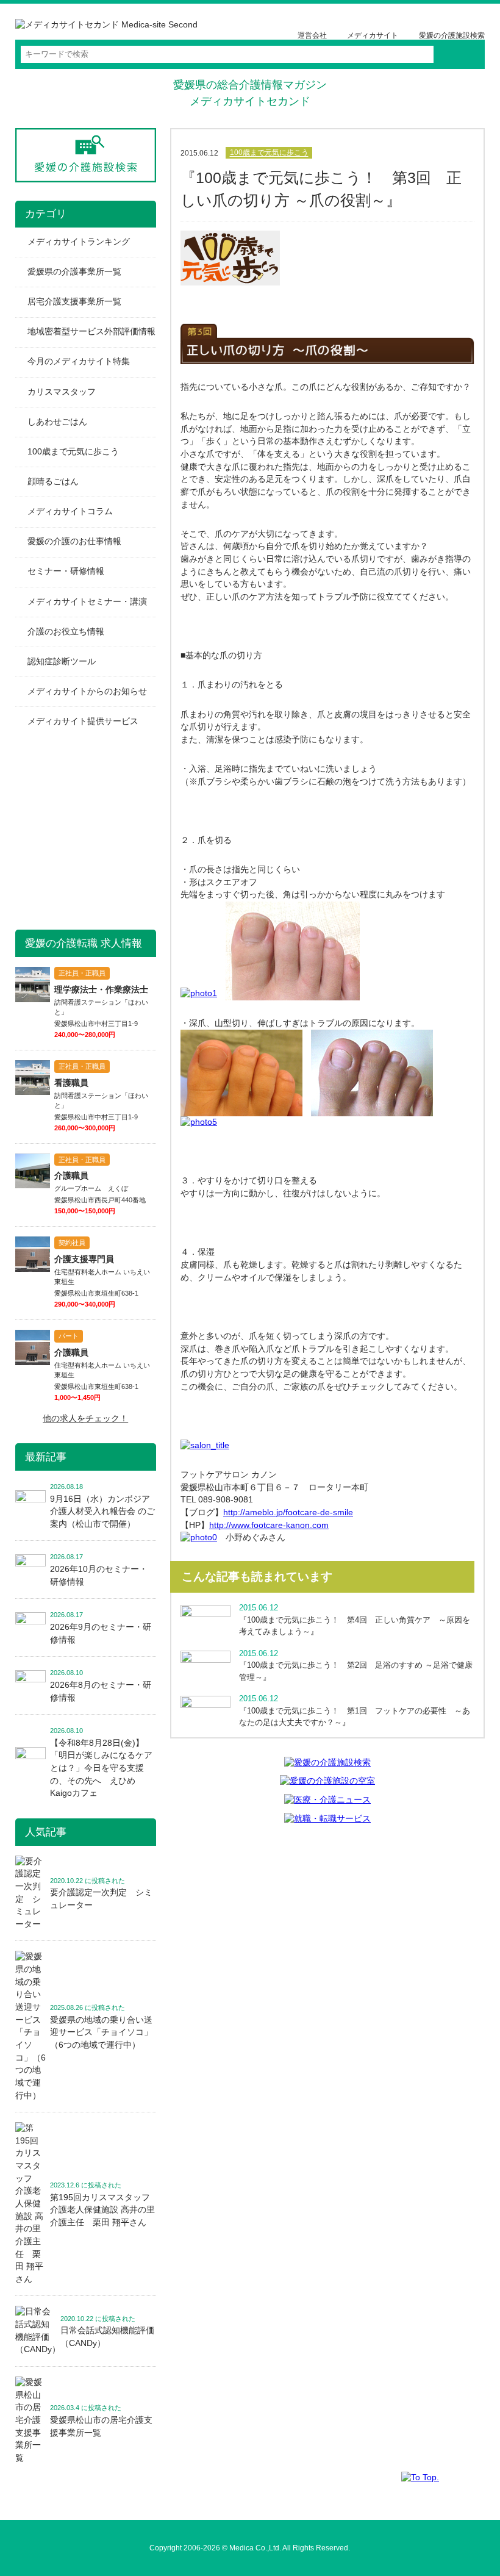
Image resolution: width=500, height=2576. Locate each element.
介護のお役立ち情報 (66, 632)
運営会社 (312, 35)
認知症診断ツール (62, 662)
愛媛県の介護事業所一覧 (74, 272)
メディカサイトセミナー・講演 (87, 602)
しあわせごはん (57, 422)
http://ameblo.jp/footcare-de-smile (288, 1512)
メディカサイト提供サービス (83, 721)
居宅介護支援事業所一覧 (74, 302)
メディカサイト (373, 35)
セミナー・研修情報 (66, 571)
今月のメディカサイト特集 (79, 361)
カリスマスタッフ (62, 392)
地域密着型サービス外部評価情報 (91, 332)
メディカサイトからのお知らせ (87, 691)
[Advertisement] (107, 831)
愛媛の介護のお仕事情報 (74, 541)
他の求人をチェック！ (85, 1419)
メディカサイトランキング (79, 242)
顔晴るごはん (53, 482)
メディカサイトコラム (70, 511)
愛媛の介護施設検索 (452, 35)
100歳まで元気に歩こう (269, 153)
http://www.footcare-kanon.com (269, 1525)
